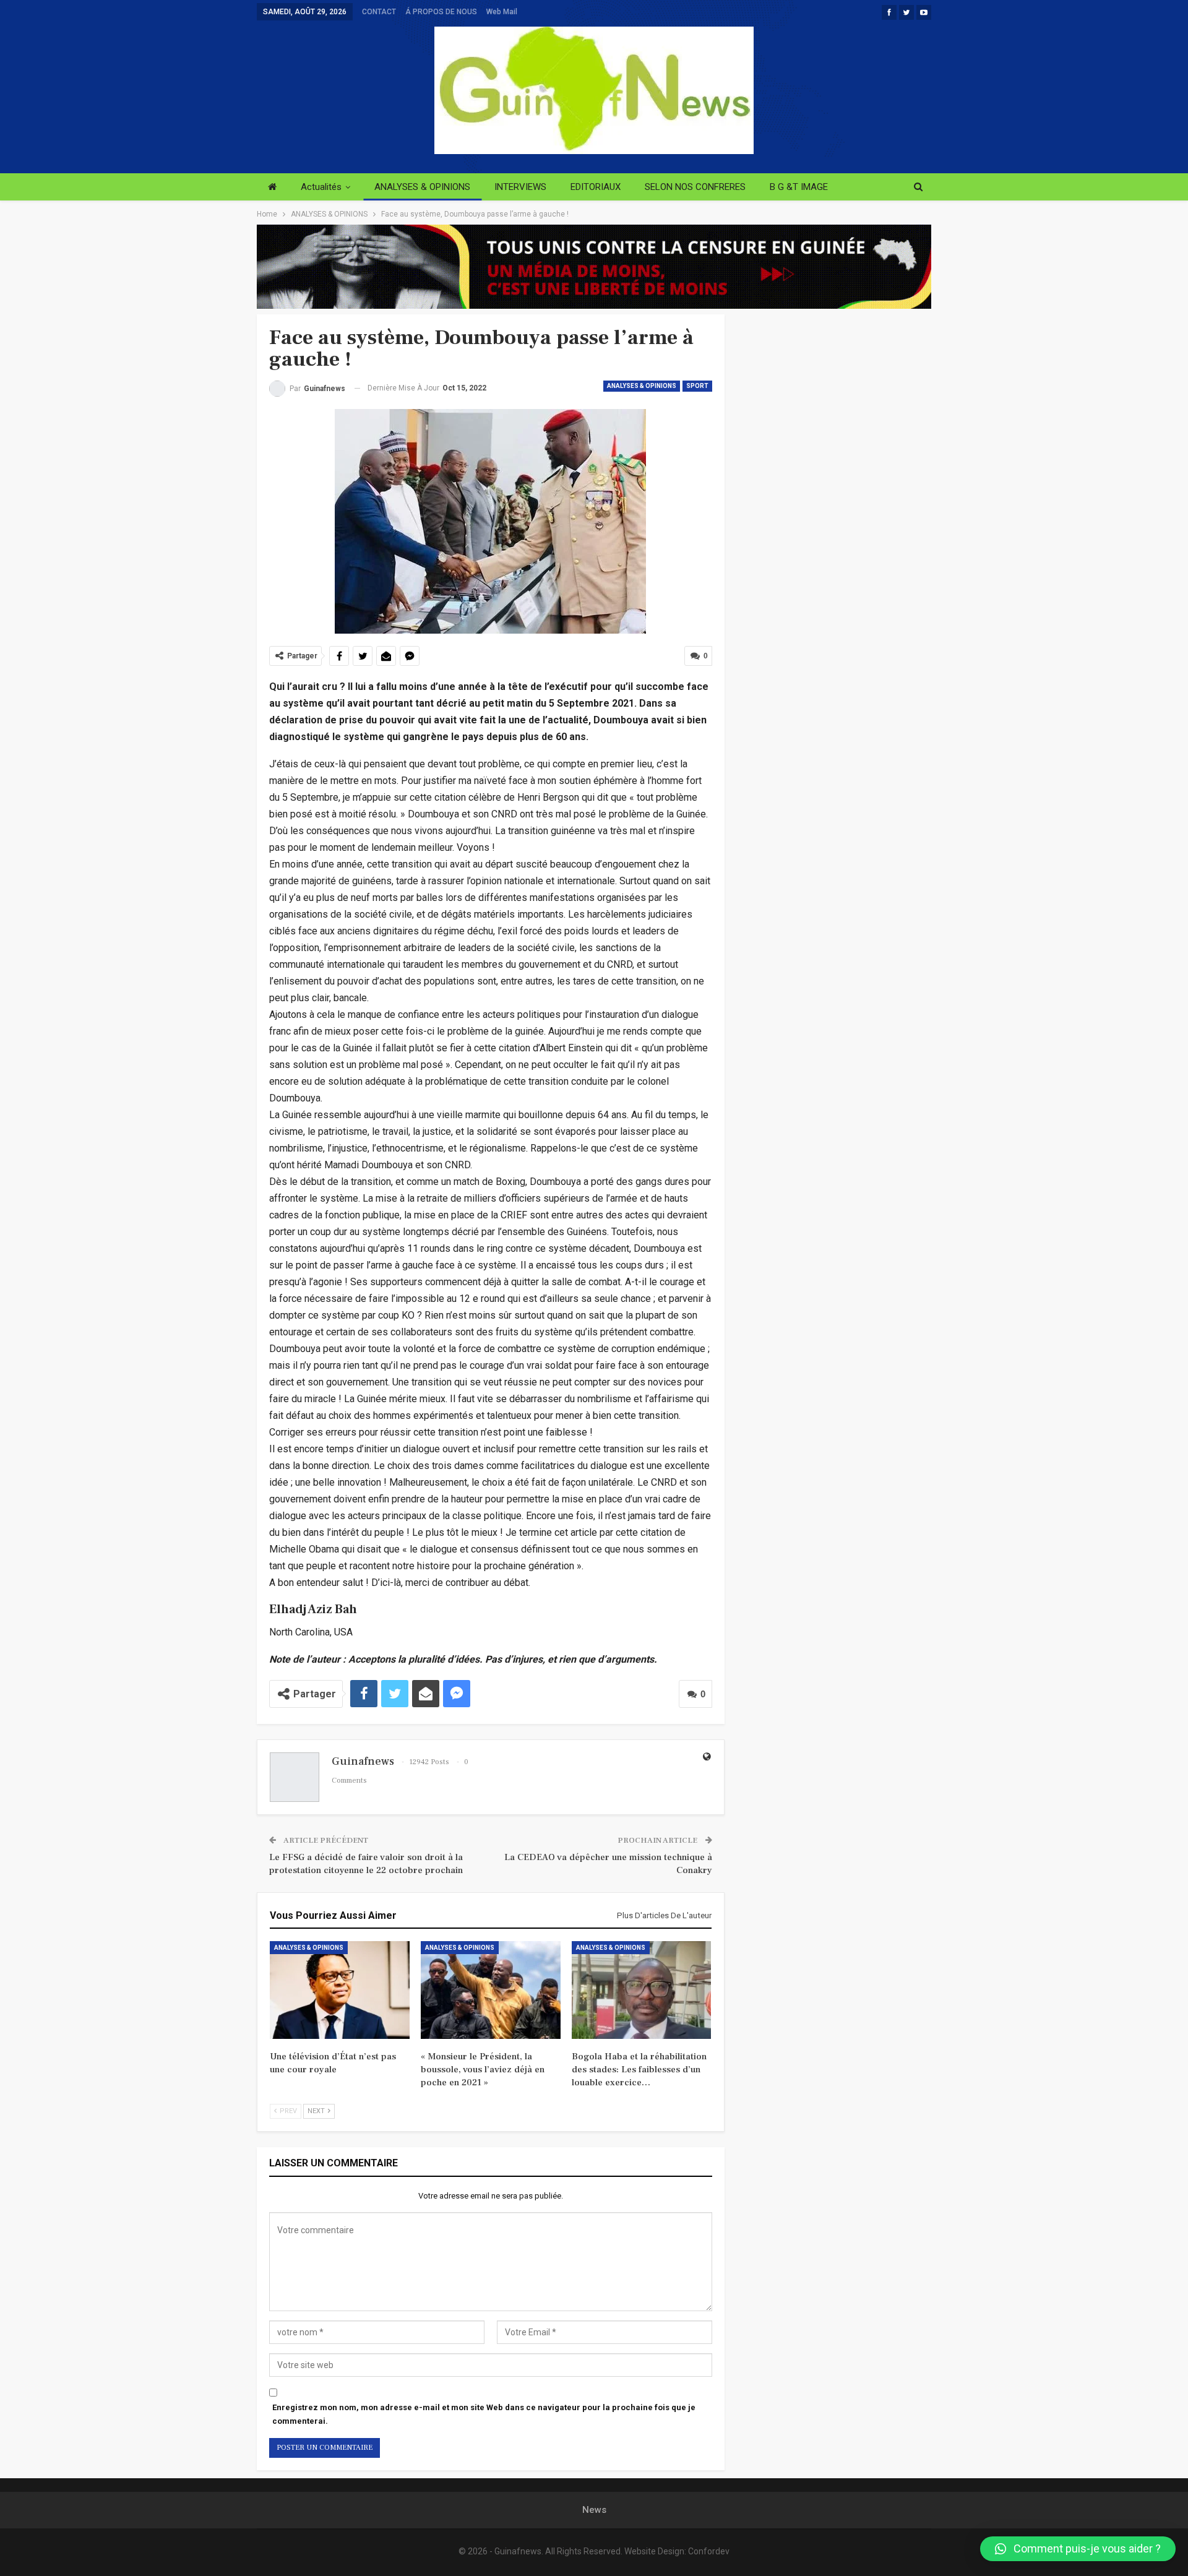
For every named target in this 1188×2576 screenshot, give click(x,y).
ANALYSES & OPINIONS (422, 187)
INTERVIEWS (520, 187)
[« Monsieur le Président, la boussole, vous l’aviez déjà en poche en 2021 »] (491, 1990)
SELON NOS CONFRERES (695, 187)
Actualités (321, 187)
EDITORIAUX (596, 187)
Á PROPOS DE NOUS (441, 12)
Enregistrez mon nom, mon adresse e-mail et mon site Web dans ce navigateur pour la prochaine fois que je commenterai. (484, 2414)
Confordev (709, 2551)
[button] (1078, 2549)
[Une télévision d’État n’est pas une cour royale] (340, 1990)
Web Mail (502, 12)
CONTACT (379, 12)
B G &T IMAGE (799, 187)
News (594, 2510)
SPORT (697, 386)
